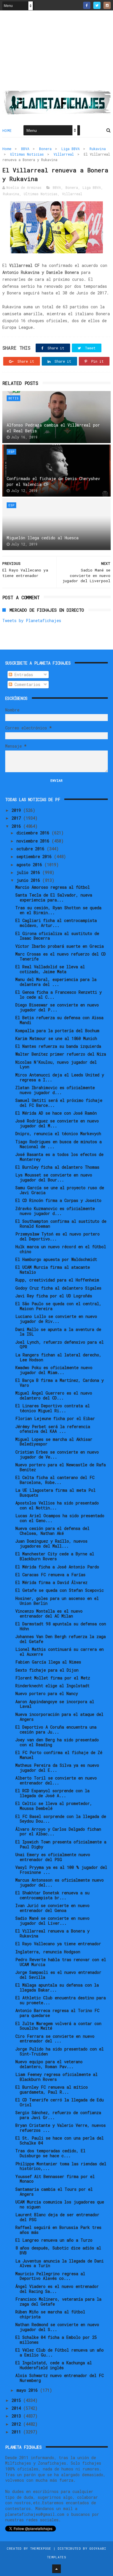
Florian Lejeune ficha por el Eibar (55, 1418)
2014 (17, 2408)
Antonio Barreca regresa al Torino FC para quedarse (57, 2013)
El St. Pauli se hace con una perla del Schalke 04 (60, 2140)
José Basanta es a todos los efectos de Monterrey (59, 1157)
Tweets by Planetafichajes (32, 621)
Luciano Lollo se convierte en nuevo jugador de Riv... (56, 1319)
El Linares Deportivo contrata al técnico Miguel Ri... (53, 1408)
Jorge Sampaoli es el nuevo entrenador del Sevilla (58, 1975)
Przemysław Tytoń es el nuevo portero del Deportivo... (58, 1236)
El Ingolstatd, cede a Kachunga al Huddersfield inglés (54, 2365)
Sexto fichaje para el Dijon (47, 1670)
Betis (13, 398)
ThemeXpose (41, 2548)
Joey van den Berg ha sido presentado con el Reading (57, 1742)
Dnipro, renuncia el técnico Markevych (58, 1134)
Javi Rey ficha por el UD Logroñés (54, 1296)
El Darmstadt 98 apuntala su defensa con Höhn (61, 1626)
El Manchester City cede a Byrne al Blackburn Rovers (55, 1556)
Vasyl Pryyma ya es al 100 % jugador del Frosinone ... (61, 1870)
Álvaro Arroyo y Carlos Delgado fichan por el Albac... (58, 1832)
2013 (17, 2416)
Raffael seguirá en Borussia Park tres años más (58, 2230)
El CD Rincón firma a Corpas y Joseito (58, 1200)
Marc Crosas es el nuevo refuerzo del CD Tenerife (61, 956)
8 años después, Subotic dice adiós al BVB (58, 2250)
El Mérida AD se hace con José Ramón (56, 1113)
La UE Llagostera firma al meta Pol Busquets (55, 1493)
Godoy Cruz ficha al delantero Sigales (58, 1288)
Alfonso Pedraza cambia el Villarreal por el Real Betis (53, 428)
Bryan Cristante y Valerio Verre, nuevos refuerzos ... (61, 2128)
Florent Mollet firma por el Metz (53, 1678)
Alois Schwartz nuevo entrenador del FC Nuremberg (60, 2378)
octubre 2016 (32, 849)
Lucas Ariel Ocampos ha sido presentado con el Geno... (60, 1518)
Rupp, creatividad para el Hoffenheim (57, 1280)
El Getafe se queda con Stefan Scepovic (60, 1590)
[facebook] (87, 5)
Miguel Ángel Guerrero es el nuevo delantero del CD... (54, 1395)
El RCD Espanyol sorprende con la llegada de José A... (52, 1793)
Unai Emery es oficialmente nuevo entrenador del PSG (53, 1857)
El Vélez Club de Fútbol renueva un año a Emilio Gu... (60, 2352)
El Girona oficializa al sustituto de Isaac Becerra (57, 936)
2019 (17, 810)
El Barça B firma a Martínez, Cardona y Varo (60, 1383)
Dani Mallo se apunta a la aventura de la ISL (58, 1332)
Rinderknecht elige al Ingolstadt (52, 1686)
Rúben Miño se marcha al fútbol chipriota (50, 2314)
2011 (17, 2432)
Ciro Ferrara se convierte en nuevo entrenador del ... (55, 2039)
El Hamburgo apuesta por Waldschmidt (56, 1259)
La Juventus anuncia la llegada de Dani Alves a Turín (60, 2263)
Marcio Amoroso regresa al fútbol (53, 887)
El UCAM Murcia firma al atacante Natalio (53, 1270)
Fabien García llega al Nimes (48, 1662)
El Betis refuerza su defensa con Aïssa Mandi (59, 1020)
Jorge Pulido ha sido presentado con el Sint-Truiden (60, 2051)
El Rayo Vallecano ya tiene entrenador (58, 1944)
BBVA (25, 149)
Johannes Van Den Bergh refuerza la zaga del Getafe (61, 1639)
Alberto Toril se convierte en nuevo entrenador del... (56, 1780)
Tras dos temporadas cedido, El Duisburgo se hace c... (50, 2153)
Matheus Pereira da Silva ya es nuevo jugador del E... (57, 1768)
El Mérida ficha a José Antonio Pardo (57, 1567)
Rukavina (98, 149)
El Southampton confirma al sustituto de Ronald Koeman (61, 1224)
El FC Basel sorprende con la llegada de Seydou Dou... (61, 1819)
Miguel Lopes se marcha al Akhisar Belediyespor (54, 1442)
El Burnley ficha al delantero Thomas (57, 1167)
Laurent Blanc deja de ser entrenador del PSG (57, 2217)
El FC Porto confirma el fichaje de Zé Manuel (59, 1755)
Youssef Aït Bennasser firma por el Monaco (55, 2179)
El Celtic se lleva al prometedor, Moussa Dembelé (54, 1806)
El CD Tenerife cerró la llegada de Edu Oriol (60, 2102)
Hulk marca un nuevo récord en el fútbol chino (61, 1249)
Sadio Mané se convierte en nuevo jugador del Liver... (52, 1921)
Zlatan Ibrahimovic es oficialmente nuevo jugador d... (55, 1090)
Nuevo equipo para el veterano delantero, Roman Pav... (49, 2064)
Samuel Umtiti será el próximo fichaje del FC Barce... (59, 1103)
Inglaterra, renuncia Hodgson (48, 1952)
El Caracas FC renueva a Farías (50, 1575)
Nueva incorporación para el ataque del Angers (59, 1717)
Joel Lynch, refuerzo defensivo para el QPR (60, 1345)
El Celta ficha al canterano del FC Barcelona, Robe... (55, 1480)
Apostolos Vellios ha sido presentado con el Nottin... (57, 1505)
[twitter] (97, 5)
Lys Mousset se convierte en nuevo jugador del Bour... (54, 1177)
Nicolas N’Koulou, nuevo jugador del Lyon (56, 1065)
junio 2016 (29, 880)
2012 (17, 2424)
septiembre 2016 (35, 856)
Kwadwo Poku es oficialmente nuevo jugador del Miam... (54, 1370)
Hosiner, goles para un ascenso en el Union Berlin (57, 1601)
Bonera (45, 149)
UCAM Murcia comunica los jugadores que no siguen (60, 2204)
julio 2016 (29, 872)
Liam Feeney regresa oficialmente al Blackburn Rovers (57, 2077)
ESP (11, 452)
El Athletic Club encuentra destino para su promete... (61, 2000)
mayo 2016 (28, 2390)
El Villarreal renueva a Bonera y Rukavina (52, 1933)
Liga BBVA (71, 149)
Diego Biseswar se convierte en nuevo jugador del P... (57, 1007)
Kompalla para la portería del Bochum (57, 1031)
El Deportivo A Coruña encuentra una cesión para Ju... (56, 1729)
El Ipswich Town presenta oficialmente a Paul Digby (61, 1844)
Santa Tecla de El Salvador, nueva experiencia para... (54, 897)
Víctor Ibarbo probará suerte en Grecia (60, 946)
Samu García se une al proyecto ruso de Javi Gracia (60, 1190)
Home (7, 130)
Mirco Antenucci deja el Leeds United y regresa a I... (60, 1077)
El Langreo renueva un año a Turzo (54, 2240)
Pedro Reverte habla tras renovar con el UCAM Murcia (61, 1962)
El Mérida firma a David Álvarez (51, 1582)
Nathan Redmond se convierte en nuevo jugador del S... (57, 2327)
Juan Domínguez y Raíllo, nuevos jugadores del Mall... (51, 1544)
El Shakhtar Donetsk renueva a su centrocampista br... (52, 1895)
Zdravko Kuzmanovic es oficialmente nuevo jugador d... (55, 1211)
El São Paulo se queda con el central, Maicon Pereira (58, 1306)
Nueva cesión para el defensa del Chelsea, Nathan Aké (52, 1531)
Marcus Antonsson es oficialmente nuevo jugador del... (60, 1882)
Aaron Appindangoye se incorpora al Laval (55, 1704)
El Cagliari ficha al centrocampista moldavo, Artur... (56, 923)
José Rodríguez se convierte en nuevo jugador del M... (57, 1123)
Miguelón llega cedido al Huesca (43, 538)
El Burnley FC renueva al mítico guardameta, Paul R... (52, 2090)
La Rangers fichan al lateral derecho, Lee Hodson (58, 1357)
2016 (17, 826)
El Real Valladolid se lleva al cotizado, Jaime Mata (50, 969)
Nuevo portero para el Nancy (47, 1693)
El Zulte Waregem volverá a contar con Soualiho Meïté (58, 2026)
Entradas (23, 675)
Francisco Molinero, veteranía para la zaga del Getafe (58, 2302)
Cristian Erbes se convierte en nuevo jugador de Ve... (57, 1454)
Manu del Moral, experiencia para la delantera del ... (56, 982)
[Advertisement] (57, 52)
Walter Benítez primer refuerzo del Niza (61, 1054)
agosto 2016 (30, 865)
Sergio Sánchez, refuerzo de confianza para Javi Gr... (58, 2115)
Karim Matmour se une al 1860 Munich (56, 1038)
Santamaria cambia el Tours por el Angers (54, 2192)
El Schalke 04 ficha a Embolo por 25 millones (56, 2340)
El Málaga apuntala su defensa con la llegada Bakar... (57, 1987)
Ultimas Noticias (27, 154)
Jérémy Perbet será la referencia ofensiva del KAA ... (53, 1429)
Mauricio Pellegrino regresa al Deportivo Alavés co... (50, 2276)
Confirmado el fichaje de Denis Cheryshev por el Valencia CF (53, 481)
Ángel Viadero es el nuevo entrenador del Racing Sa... (57, 2289)
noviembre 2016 (34, 841)
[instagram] (107, 5)
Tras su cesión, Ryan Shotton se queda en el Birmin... (58, 910)
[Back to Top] (57, 2569)
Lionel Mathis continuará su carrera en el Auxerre (60, 1652)
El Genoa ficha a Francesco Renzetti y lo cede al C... (59, 995)
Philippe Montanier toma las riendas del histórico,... (61, 2166)
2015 (17, 2400)
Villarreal (64, 154)
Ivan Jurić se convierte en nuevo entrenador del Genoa (52, 1908)
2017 (17, 818)
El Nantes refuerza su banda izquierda (58, 1046)
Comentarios (26, 684)
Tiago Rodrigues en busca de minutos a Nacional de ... (59, 1144)
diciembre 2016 (34, 833)
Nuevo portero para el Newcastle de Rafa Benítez (61, 1467)
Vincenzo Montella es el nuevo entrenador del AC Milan (49, 1614)
